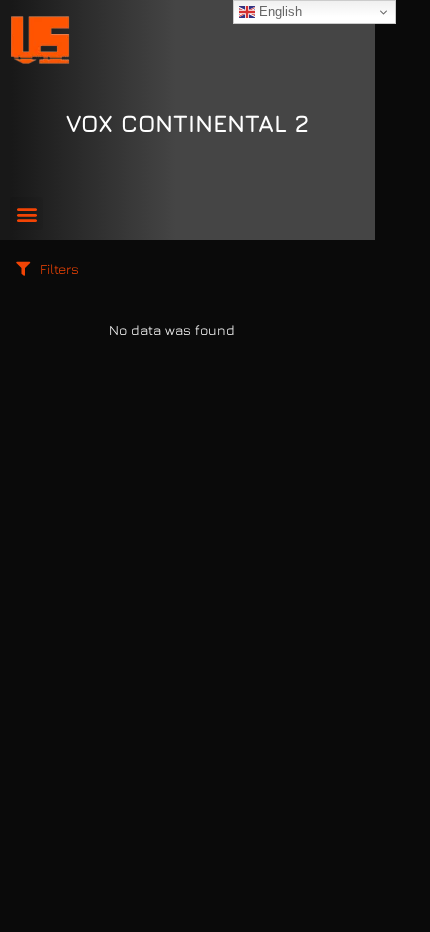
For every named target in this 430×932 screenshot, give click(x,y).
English (278, 11)
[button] (26, 213)
